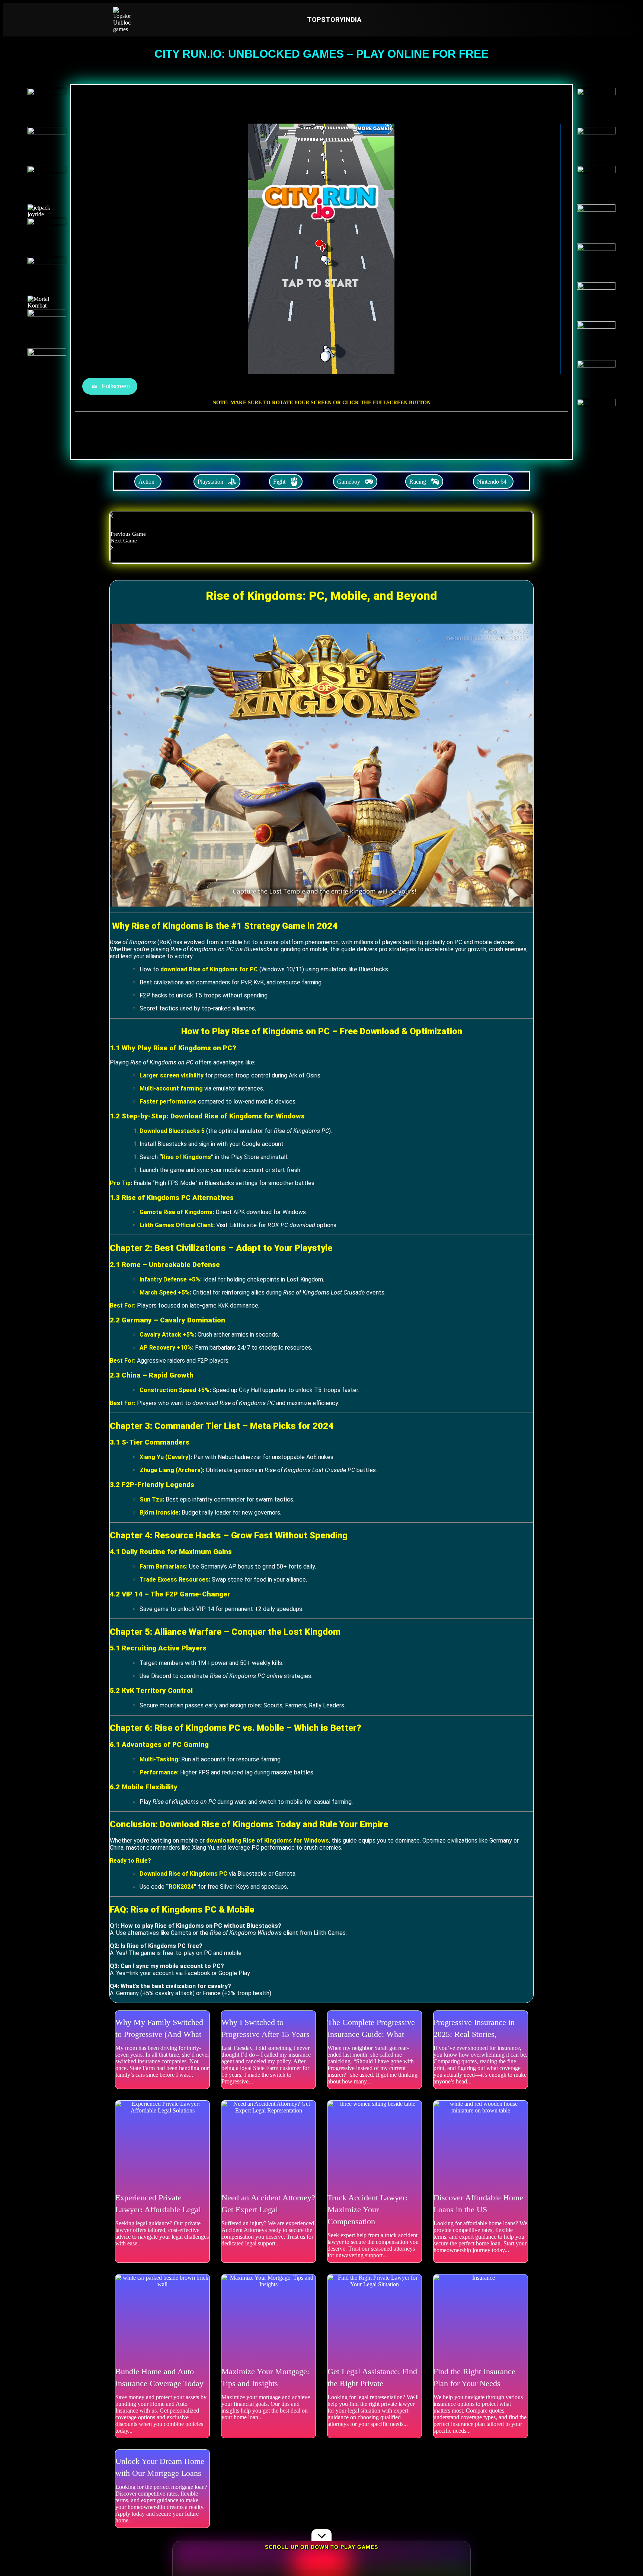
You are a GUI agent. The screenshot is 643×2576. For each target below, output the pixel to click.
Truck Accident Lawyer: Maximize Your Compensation (367, 2209)
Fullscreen (116, 386)
